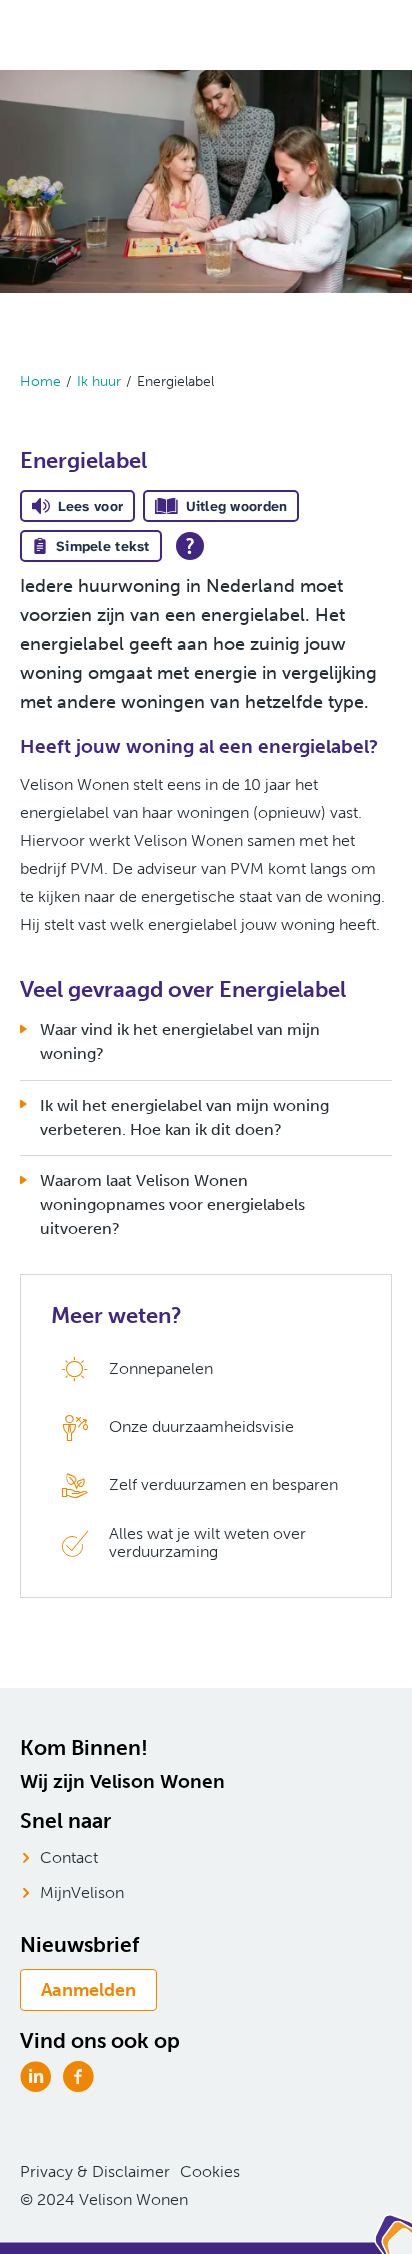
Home (40, 381)
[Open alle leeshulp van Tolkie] (190, 546)
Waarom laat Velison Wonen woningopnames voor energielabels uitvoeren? (172, 1204)
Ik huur (99, 381)
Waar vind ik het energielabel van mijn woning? (180, 1041)
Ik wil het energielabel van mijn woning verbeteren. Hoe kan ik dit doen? (184, 1117)
